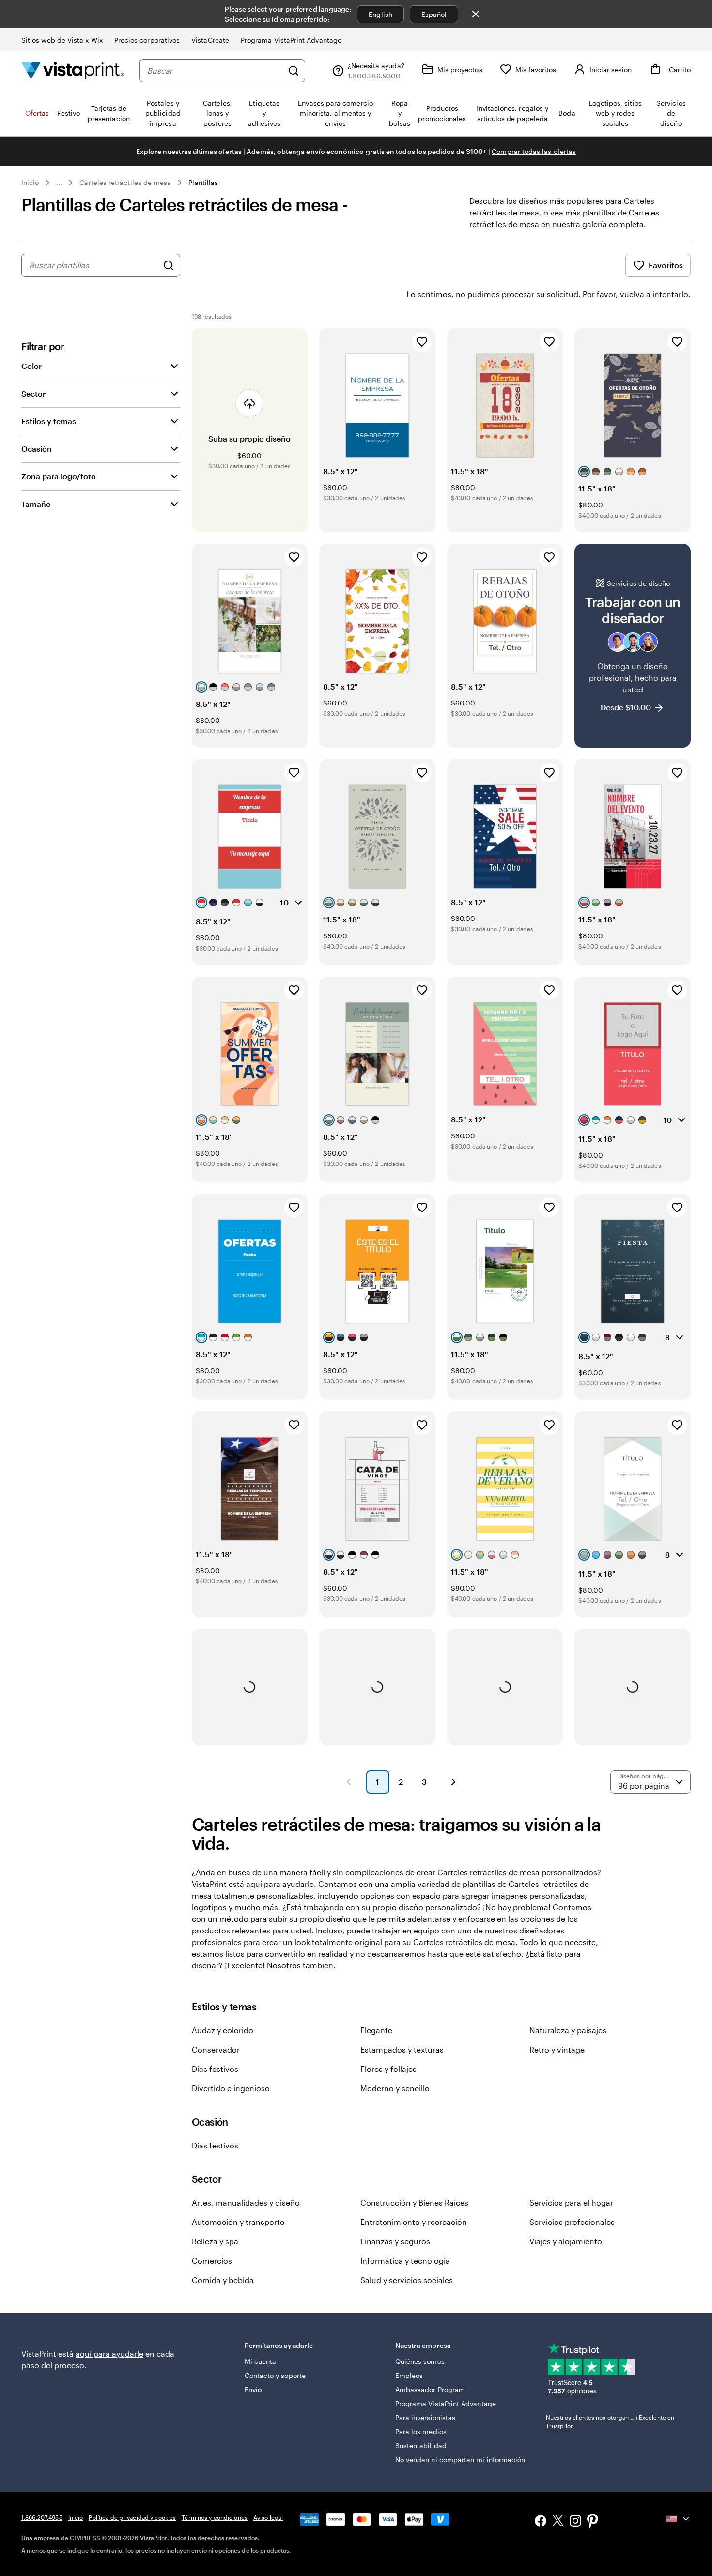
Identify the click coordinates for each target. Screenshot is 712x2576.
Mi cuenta (261, 2361)
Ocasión (37, 449)
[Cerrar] (476, 14)
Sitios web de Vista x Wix (62, 40)
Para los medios (421, 2431)
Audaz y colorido (223, 2030)
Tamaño (36, 504)
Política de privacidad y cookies (132, 2517)
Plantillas (203, 182)
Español (434, 14)
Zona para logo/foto (59, 476)
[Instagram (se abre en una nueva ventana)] (575, 2522)
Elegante (376, 2030)
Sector (33, 393)
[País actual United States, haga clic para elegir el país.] (678, 2519)
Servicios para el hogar (571, 2202)
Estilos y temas (49, 421)
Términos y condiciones (215, 2517)
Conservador (216, 2049)
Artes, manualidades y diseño (246, 2202)
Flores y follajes (388, 2069)
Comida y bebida (223, 2280)
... (59, 183)
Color (31, 366)
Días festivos (215, 2069)
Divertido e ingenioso (231, 2088)
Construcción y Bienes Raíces (414, 2202)
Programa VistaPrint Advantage (291, 40)
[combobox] (215, 71)
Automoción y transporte (238, 2222)
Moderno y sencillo (395, 2088)
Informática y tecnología (405, 2261)
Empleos (409, 2375)
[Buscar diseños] (169, 265)
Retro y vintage (557, 2049)
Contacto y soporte (275, 2375)
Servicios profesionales (572, 2222)
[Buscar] (294, 71)
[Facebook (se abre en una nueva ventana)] (541, 2522)
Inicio (30, 182)
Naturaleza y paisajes (568, 2030)
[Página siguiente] (453, 1782)
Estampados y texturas (402, 2049)
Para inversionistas (425, 2417)
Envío (253, 2389)
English (380, 14)
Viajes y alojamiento (566, 2241)
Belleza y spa (215, 2241)
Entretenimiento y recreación (414, 2222)
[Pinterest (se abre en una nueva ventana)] (593, 2522)
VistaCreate (210, 40)
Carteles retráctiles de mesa (125, 182)
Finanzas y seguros (395, 2241)
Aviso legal (268, 2517)
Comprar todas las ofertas (534, 151)
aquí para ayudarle (109, 2354)
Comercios (212, 2261)
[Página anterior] (349, 1782)
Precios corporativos (147, 40)
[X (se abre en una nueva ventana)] (558, 2522)
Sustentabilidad (421, 2446)
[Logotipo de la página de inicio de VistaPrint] (73, 70)
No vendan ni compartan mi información (460, 2460)
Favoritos (666, 265)
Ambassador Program (430, 2389)
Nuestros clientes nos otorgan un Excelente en (610, 2422)
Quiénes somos (420, 2361)
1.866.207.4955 (42, 2517)
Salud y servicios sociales (407, 2280)
